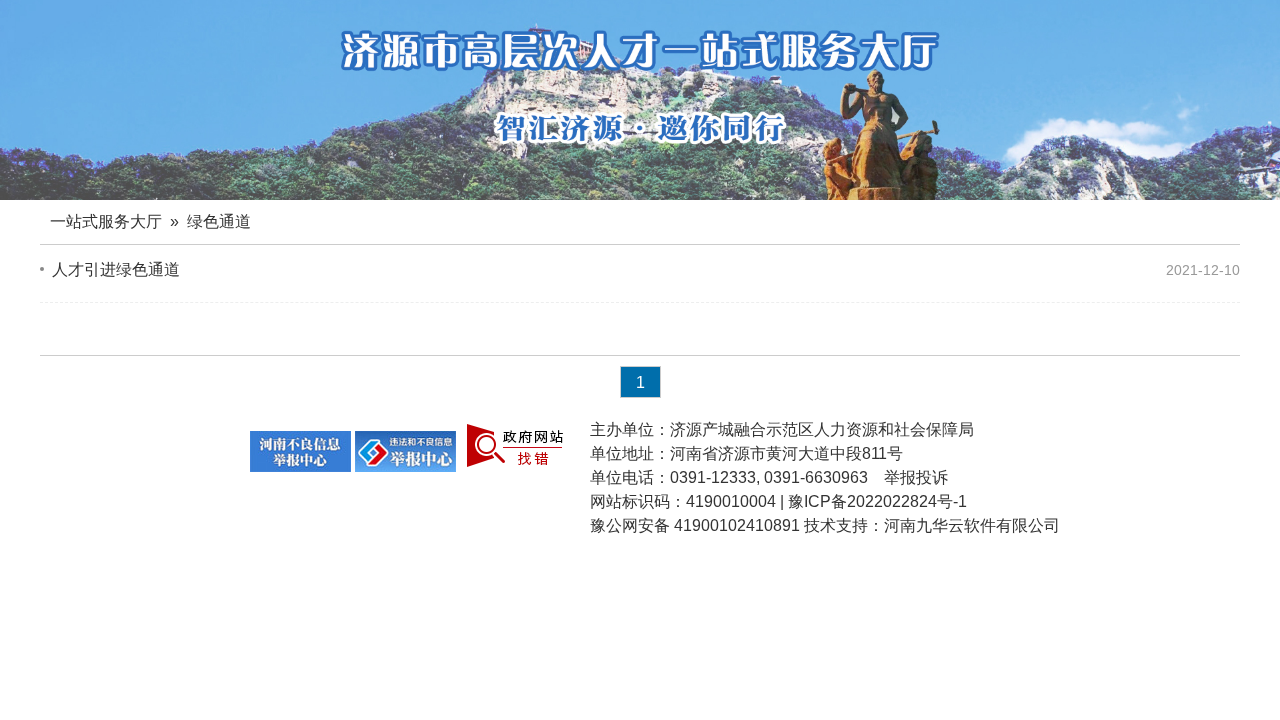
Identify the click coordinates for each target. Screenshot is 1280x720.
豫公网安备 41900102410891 (695, 525)
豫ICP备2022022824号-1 (877, 501)
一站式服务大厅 (106, 221)
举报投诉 (916, 477)
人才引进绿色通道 (116, 269)
